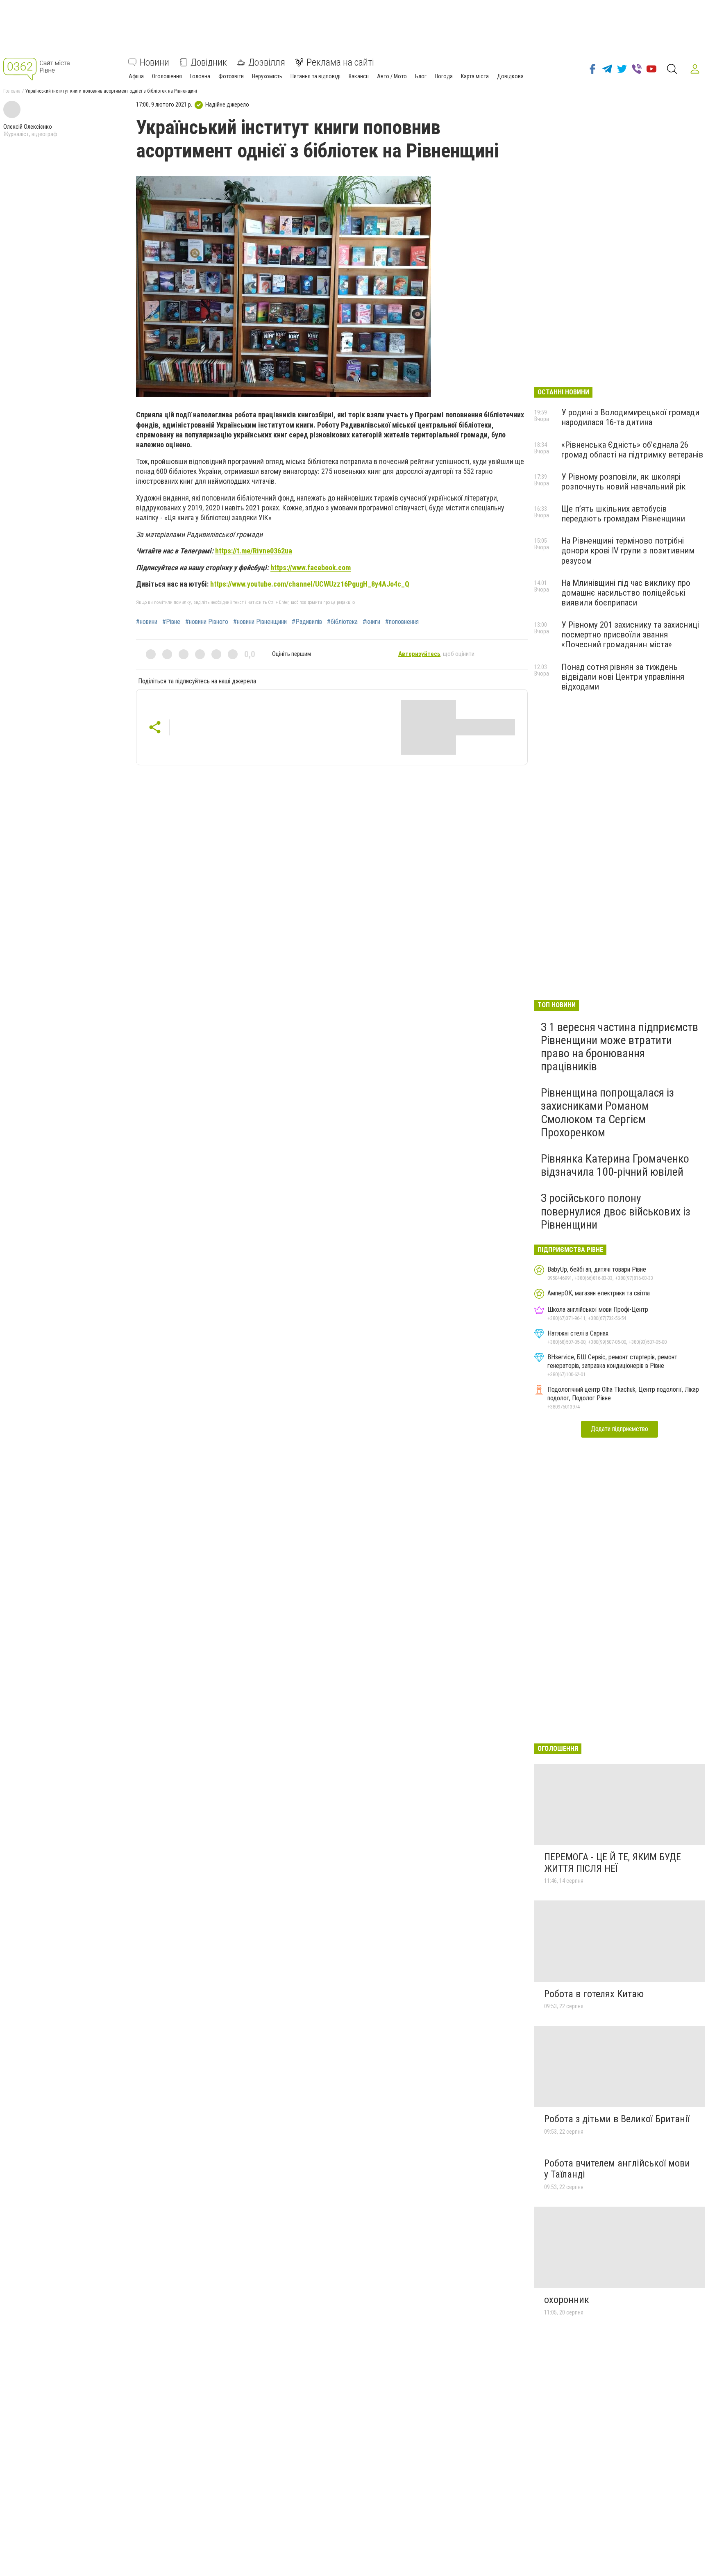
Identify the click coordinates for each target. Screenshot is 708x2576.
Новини (154, 62)
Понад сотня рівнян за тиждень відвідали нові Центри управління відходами (623, 677)
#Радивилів (307, 622)
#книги (371, 622)
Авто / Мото (392, 76)
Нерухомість (267, 76)
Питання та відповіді (315, 76)
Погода (444, 76)
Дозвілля (267, 62)
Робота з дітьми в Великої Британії (617, 2119)
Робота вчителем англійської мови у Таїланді (617, 2169)
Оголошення (167, 76)
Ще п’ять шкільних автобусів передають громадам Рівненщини (623, 514)
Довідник (209, 62)
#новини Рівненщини (260, 622)
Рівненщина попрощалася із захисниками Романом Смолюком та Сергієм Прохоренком (607, 1113)
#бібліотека (342, 622)
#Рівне (171, 622)
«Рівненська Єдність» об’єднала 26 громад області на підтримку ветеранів (632, 450)
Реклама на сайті (340, 62)
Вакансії (359, 76)
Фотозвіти (231, 76)
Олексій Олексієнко (28, 127)
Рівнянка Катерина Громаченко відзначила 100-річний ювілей (615, 1165)
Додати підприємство (619, 1429)
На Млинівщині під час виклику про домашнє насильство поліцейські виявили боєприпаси (626, 593)
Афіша (136, 76)
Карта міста (475, 76)
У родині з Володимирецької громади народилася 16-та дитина (630, 417)
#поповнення (402, 622)
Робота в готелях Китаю (594, 1994)
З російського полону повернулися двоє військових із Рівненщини (616, 1211)
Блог (421, 76)
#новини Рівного (207, 622)
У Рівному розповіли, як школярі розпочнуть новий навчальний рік (624, 482)
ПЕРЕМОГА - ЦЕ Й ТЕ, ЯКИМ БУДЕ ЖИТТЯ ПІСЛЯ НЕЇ (613, 1863)
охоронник (567, 2300)
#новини (147, 622)
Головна (200, 76)
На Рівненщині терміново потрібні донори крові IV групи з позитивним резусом (628, 551)
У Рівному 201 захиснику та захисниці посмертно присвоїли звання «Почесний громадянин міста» (630, 635)
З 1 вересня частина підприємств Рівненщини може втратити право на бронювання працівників (619, 1047)
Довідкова (510, 76)
